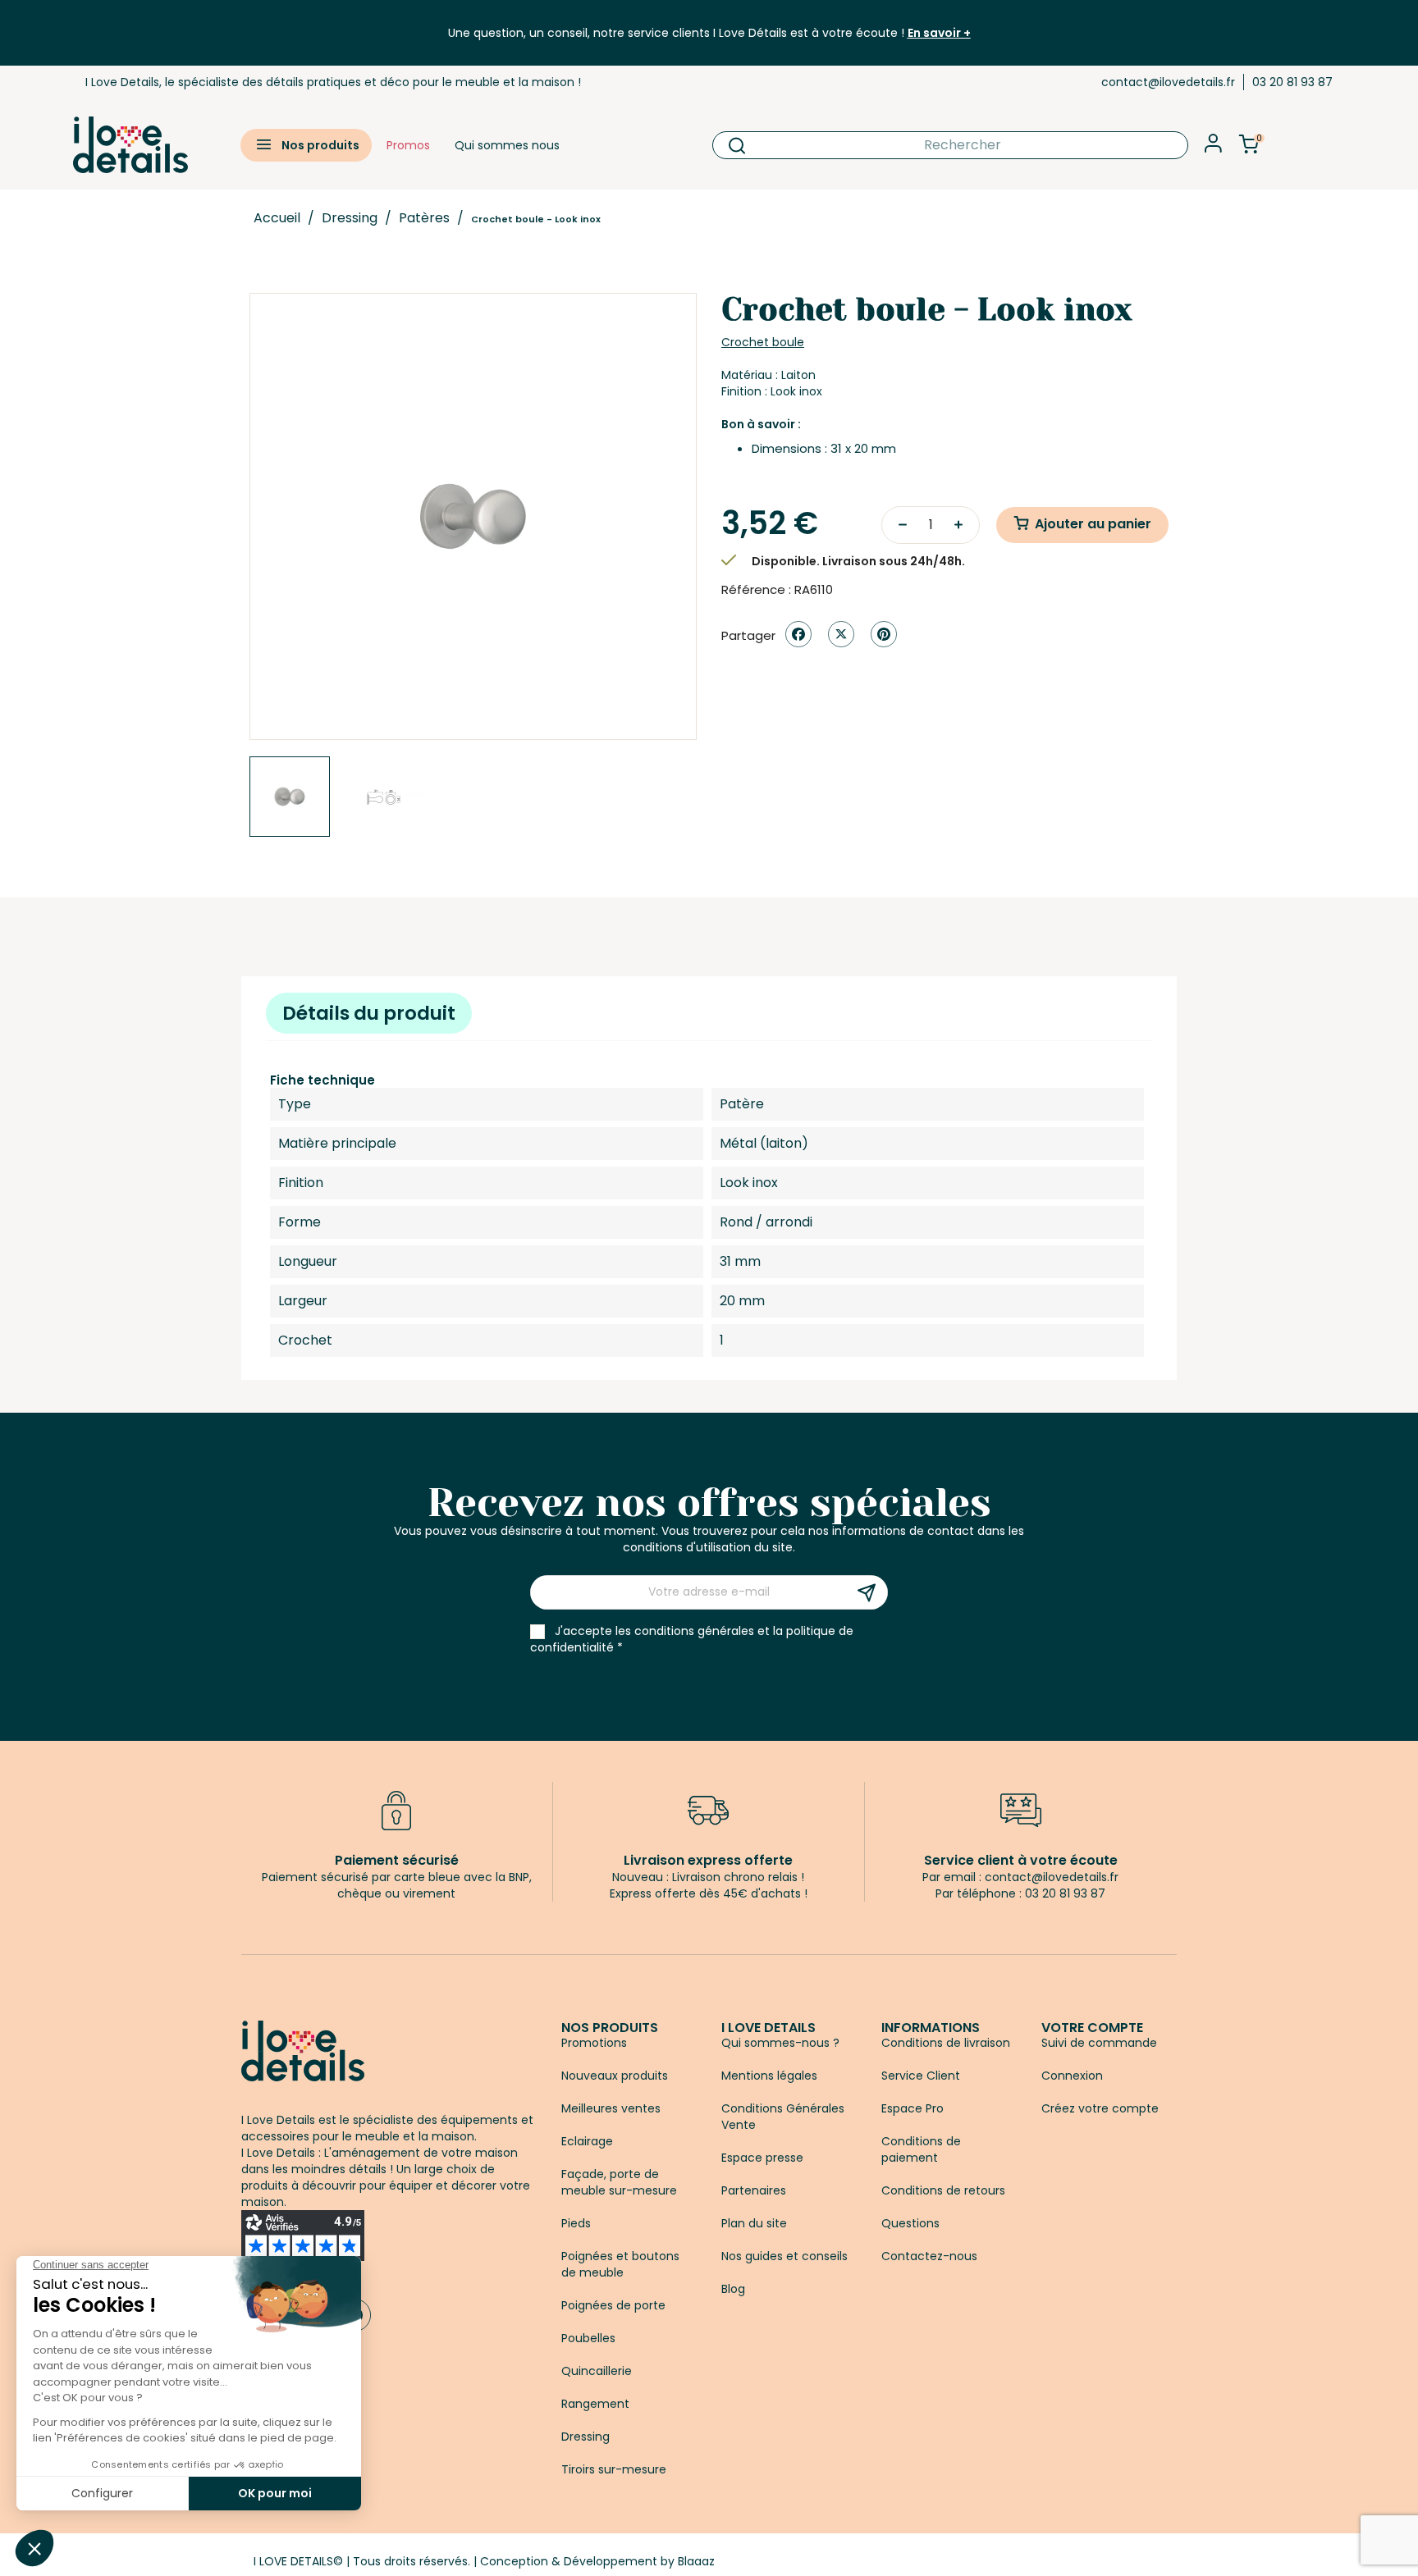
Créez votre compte (1100, 2108)
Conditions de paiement (921, 2149)
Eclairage (587, 2141)
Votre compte (1092, 2028)
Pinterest (884, 634)
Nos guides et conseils (784, 2256)
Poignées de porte (613, 2305)
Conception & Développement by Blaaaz (597, 2561)
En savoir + (939, 33)
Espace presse (762, 2158)
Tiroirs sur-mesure (614, 2469)
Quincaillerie (597, 2371)
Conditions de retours (943, 2190)
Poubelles (588, 2338)
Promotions (594, 2043)
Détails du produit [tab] (369, 1013)
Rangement (595, 2404)
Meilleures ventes (611, 2108)
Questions (910, 2223)
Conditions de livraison (946, 2043)
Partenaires (754, 2190)
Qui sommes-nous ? (780, 2043)
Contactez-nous (929, 2256)
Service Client (921, 2076)
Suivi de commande (1099, 2043)
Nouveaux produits (615, 2076)
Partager (798, 634)
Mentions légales (769, 2076)
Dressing (585, 2437)
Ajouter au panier (1093, 524)
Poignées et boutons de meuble (620, 2264)
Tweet (841, 634)
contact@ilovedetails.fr (1168, 82)
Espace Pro (913, 2108)
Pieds (576, 2223)
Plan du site (754, 2223)
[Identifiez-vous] (1213, 148)
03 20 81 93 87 (1292, 82)
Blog (733, 2289)
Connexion (1072, 2076)
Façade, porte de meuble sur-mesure (619, 2182)
